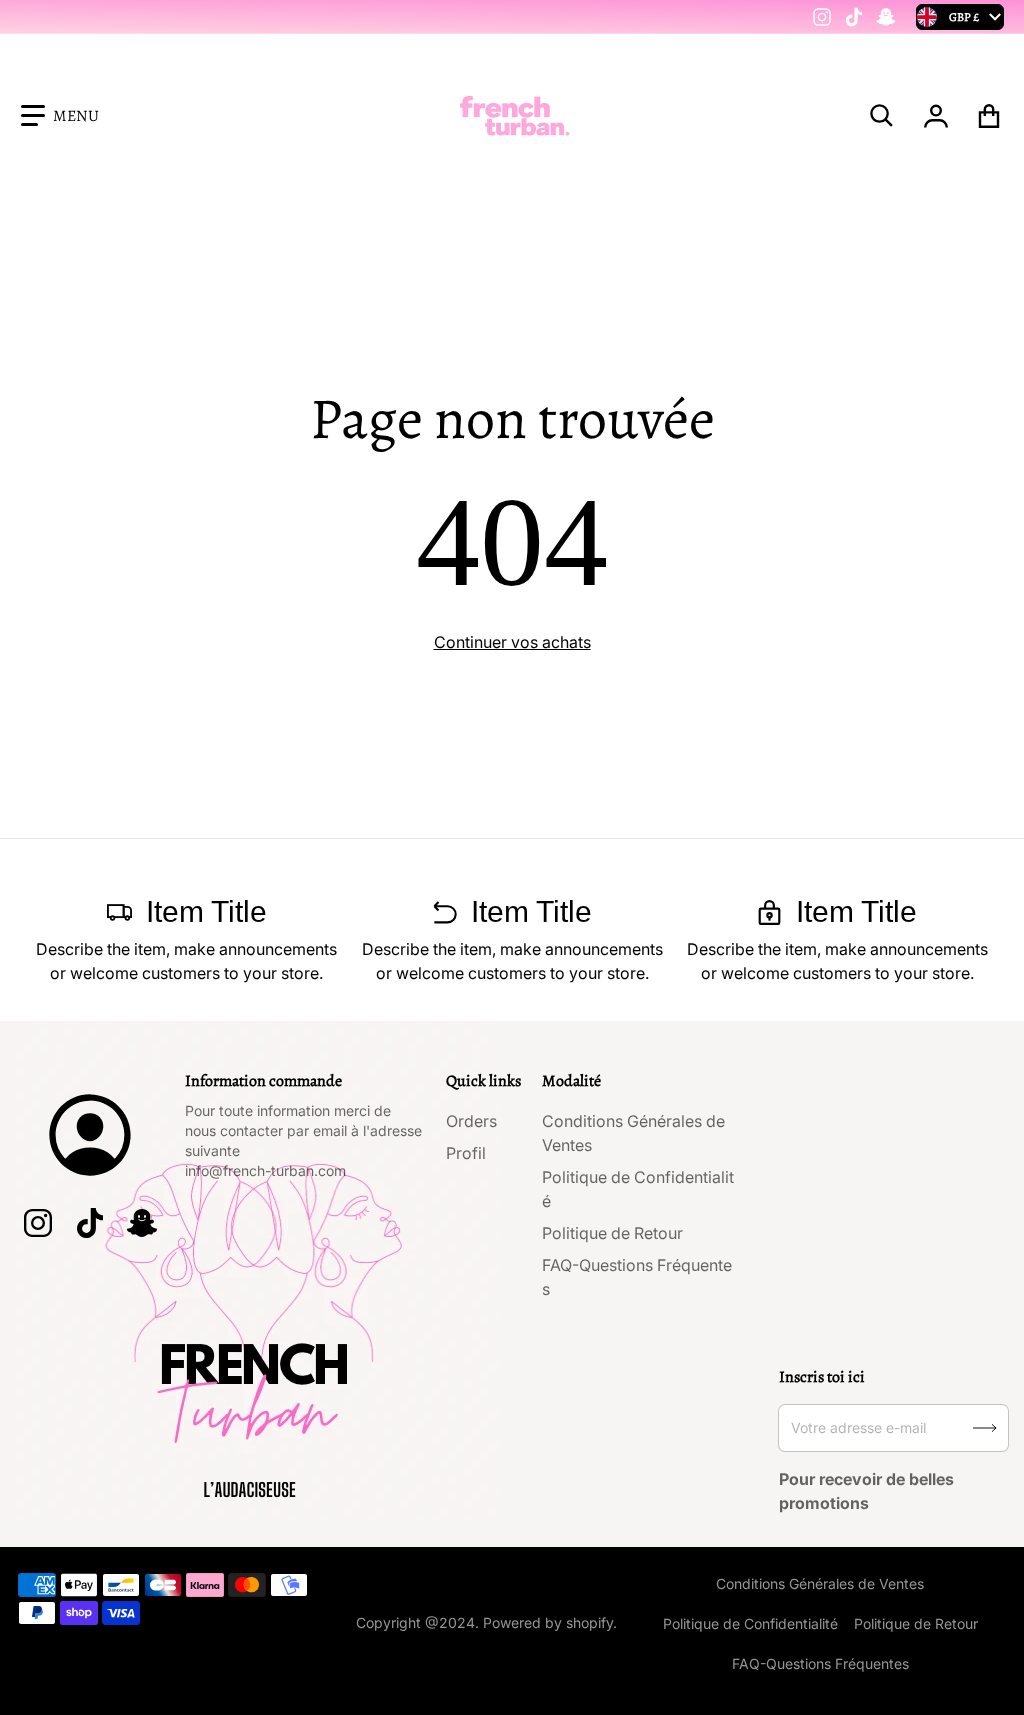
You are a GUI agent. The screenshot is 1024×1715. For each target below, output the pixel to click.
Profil (466, 1153)
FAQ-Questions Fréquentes (820, 1663)
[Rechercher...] (882, 116)
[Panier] (989, 116)
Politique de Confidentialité (750, 1623)
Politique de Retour (612, 1233)
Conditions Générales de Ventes (820, 1583)
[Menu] (60, 116)
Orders (471, 1121)
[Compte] (936, 116)
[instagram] (822, 17)
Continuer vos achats (512, 642)
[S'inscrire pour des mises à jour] (985, 1428)
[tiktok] (854, 17)
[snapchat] (886, 17)
